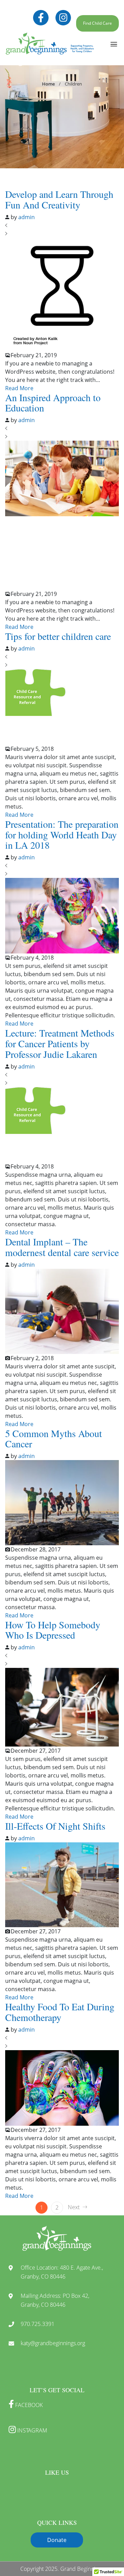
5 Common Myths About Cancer (54, 1439)
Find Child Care (97, 23)
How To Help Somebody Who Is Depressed (53, 1630)
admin (27, 217)
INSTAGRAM (32, 2430)
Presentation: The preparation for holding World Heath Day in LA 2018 (62, 835)
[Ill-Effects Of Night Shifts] (62, 1884)
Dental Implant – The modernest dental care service (62, 1247)
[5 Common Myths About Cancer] (62, 1502)
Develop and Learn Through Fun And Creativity (59, 199)
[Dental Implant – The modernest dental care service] (62, 1311)
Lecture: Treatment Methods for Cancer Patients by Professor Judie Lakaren (60, 1043)
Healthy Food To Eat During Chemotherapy (60, 2012)
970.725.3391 (38, 2324)
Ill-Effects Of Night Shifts (55, 1826)
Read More (19, 388)
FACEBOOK (28, 2405)
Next (74, 2207)
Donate (57, 2540)
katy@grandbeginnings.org (53, 2343)
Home (48, 84)
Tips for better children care (58, 636)
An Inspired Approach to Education (53, 403)
